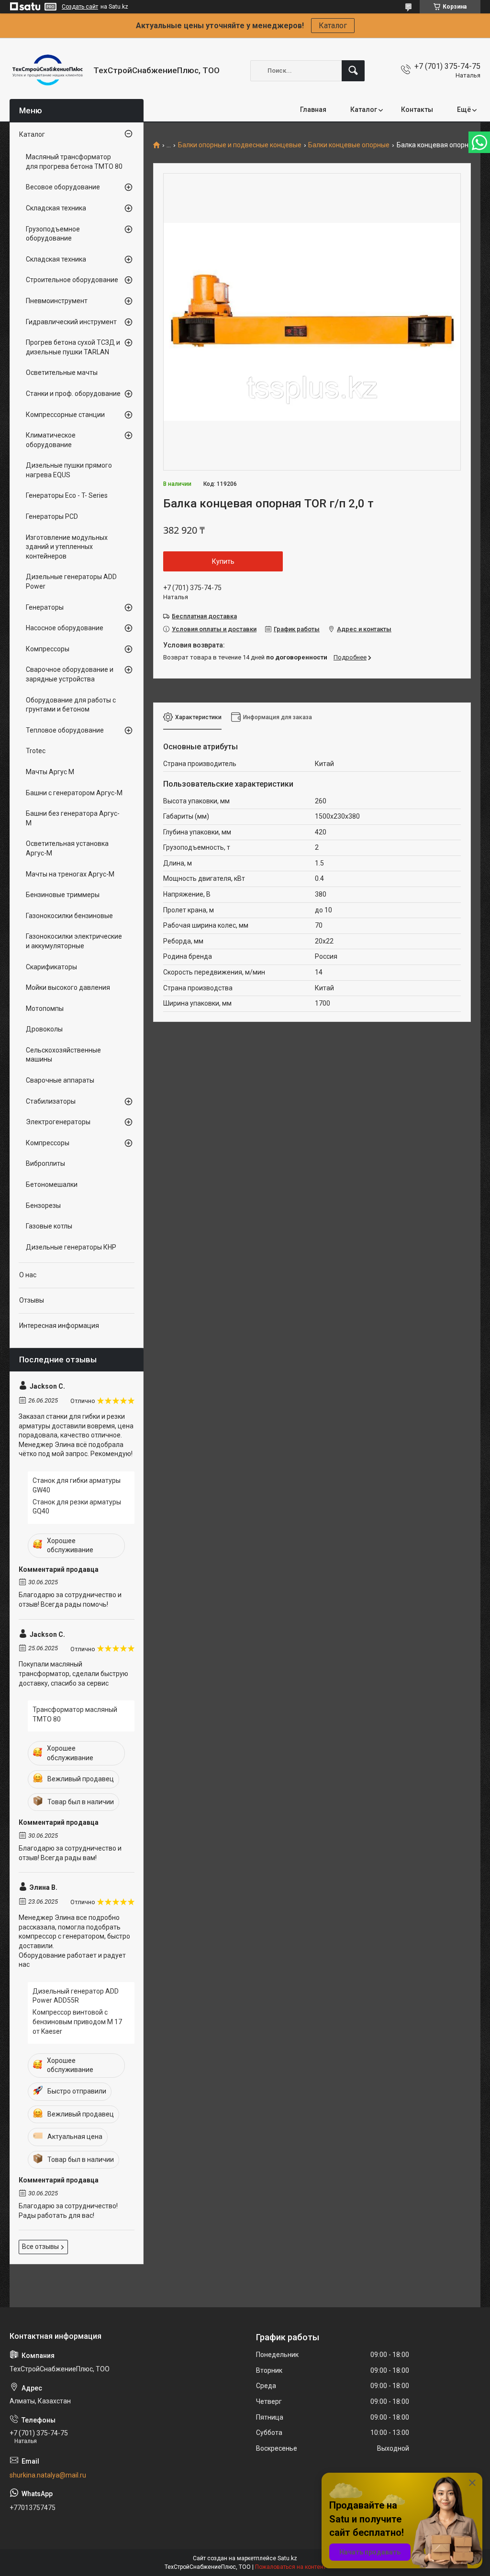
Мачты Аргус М (50, 772)
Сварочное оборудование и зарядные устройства (70, 674)
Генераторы (45, 607)
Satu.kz (287, 2558)
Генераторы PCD (52, 516)
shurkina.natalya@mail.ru (48, 2475)
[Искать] (353, 71)
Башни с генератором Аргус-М (74, 793)
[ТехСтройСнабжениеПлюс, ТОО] (48, 71)
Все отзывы (40, 2247)
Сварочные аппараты (60, 1080)
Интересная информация (59, 1326)
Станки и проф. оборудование (73, 394)
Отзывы (32, 1300)
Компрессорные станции (65, 415)
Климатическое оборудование (51, 440)
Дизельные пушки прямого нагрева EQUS (69, 470)
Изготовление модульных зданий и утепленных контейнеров (67, 547)
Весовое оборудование (63, 187)
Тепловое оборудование (65, 730)
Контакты (417, 110)
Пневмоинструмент (57, 301)
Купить (223, 561)
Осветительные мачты (62, 373)
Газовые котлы (49, 1226)
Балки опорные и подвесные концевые (240, 145)
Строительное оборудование (72, 280)
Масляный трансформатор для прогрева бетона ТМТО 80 (74, 162)
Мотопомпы (45, 1008)
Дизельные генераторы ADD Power (71, 581)
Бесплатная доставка (204, 616)
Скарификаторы (51, 967)
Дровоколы (44, 1029)
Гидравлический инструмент (71, 322)
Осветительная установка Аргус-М (67, 848)
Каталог (333, 26)
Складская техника (56, 208)
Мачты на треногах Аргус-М (70, 874)
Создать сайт (80, 7)
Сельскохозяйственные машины (63, 1055)
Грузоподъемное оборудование (53, 234)
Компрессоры (48, 649)
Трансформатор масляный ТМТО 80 (75, 1714)
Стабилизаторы (51, 1101)
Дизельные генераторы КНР (71, 1247)
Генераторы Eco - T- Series (67, 495)
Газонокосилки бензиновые (69, 916)
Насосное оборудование (65, 628)
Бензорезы (43, 1206)
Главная (313, 110)
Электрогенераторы (58, 1122)
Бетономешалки (52, 1184)
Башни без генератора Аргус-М (73, 818)
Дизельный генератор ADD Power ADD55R (76, 1996)
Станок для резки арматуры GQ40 (77, 1507)
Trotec (36, 751)
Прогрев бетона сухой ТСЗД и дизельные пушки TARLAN (73, 347)
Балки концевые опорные (349, 145)
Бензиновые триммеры (63, 895)
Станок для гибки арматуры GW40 (77, 1485)
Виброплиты (45, 1163)
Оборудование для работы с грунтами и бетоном (71, 705)
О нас (28, 1275)
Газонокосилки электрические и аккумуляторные (74, 941)
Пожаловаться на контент (290, 2567)
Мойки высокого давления (68, 987)
